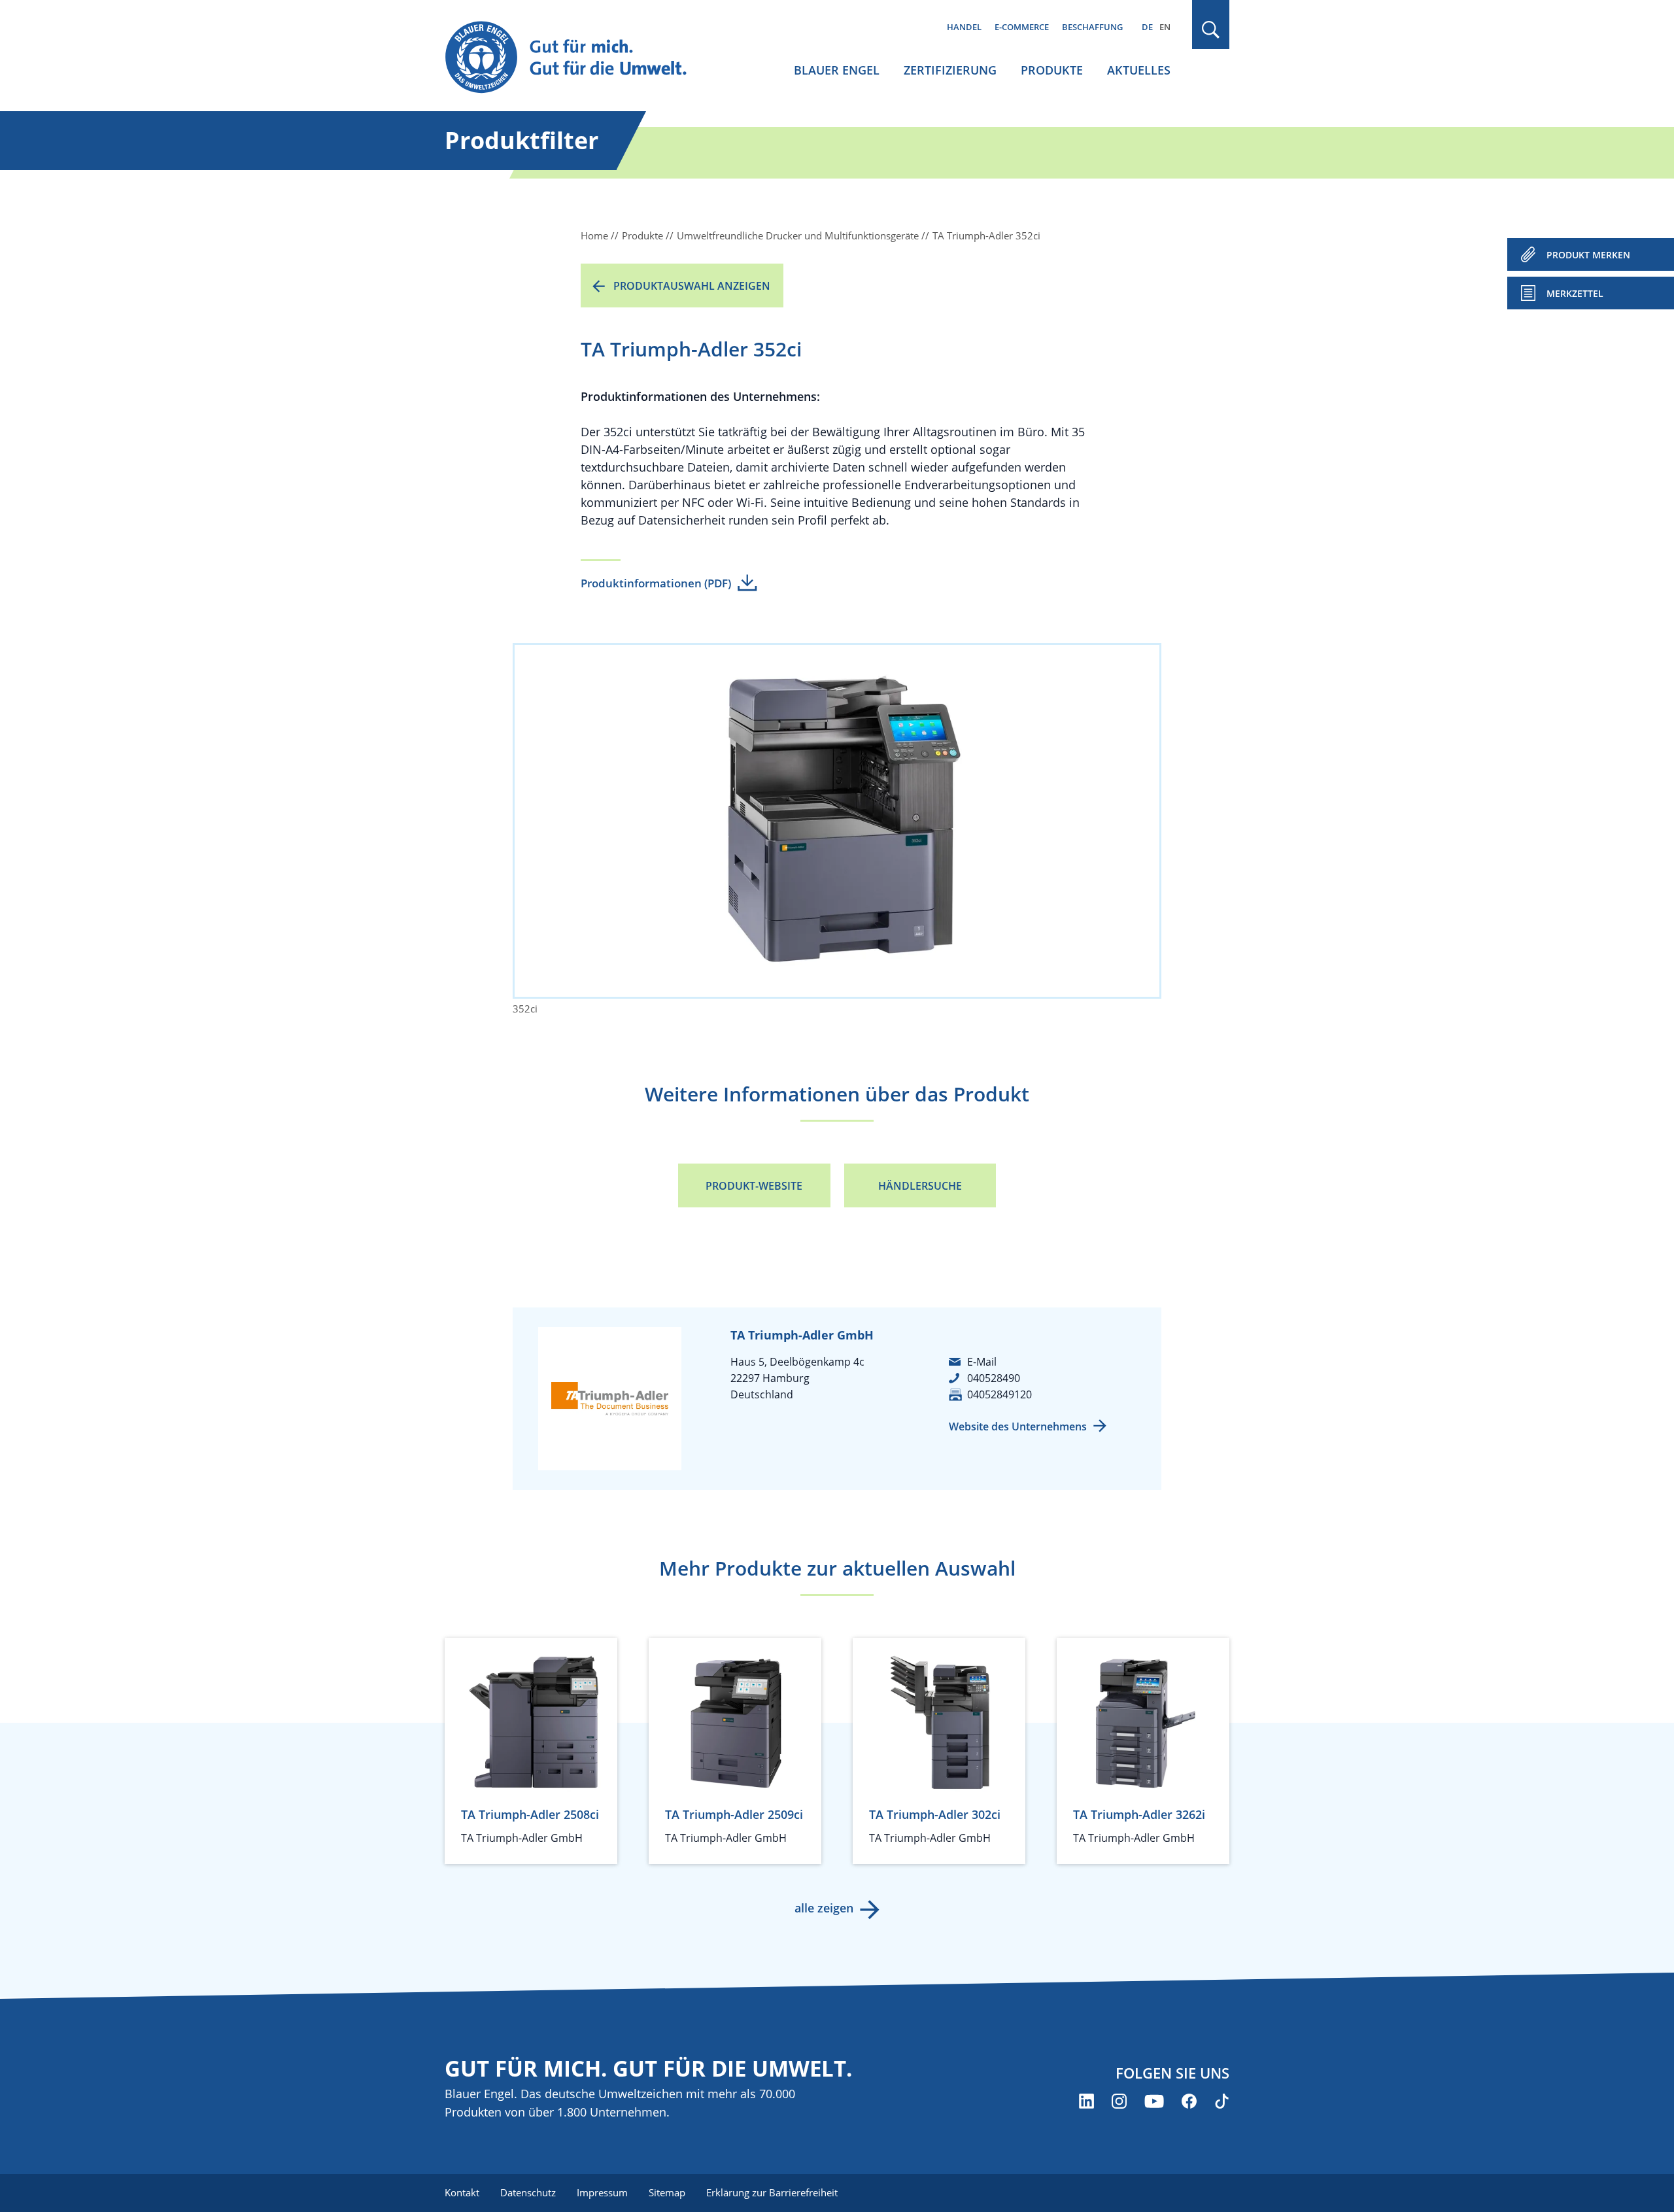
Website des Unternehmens (1018, 1426)
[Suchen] (1211, 30)
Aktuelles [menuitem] (1139, 70)
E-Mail (982, 1362)
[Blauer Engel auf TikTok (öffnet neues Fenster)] (1222, 2101)
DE (1147, 27)
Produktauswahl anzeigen (692, 286)
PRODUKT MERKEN (1588, 255)
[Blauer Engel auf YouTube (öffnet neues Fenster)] (1154, 2101)
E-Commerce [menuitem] (1022, 27)
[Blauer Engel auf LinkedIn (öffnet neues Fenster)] (1086, 2101)
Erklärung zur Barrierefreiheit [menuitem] (772, 2192)
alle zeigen (824, 1908)
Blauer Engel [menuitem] (837, 70)
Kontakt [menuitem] (462, 2192)
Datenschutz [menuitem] (528, 2192)
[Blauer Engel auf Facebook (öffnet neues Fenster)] (1189, 2101)
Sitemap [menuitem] (667, 2192)
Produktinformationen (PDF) (656, 583)
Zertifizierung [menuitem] (950, 70)
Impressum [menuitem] (602, 2192)
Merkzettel (1575, 293)
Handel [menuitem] (964, 27)
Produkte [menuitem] (1052, 70)
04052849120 (999, 1394)
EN (1165, 27)
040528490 (994, 1378)
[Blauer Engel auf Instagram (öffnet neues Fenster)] (1119, 2101)
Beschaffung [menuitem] (1092, 27)
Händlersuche (920, 1186)
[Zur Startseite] (578, 58)
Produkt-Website (754, 1186)
